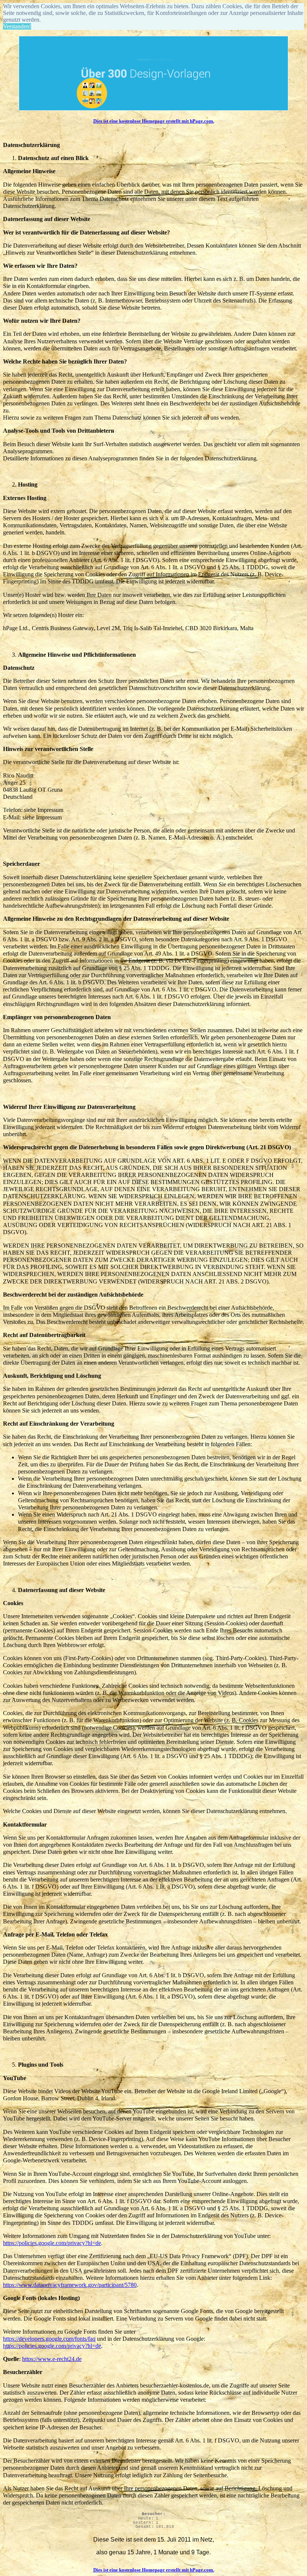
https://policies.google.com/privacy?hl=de (52, 2243)
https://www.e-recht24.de (52, 2359)
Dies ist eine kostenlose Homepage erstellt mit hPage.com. (154, 121)
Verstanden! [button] (17, 26)
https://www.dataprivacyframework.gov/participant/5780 (70, 2285)
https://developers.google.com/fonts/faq (49, 2339)
